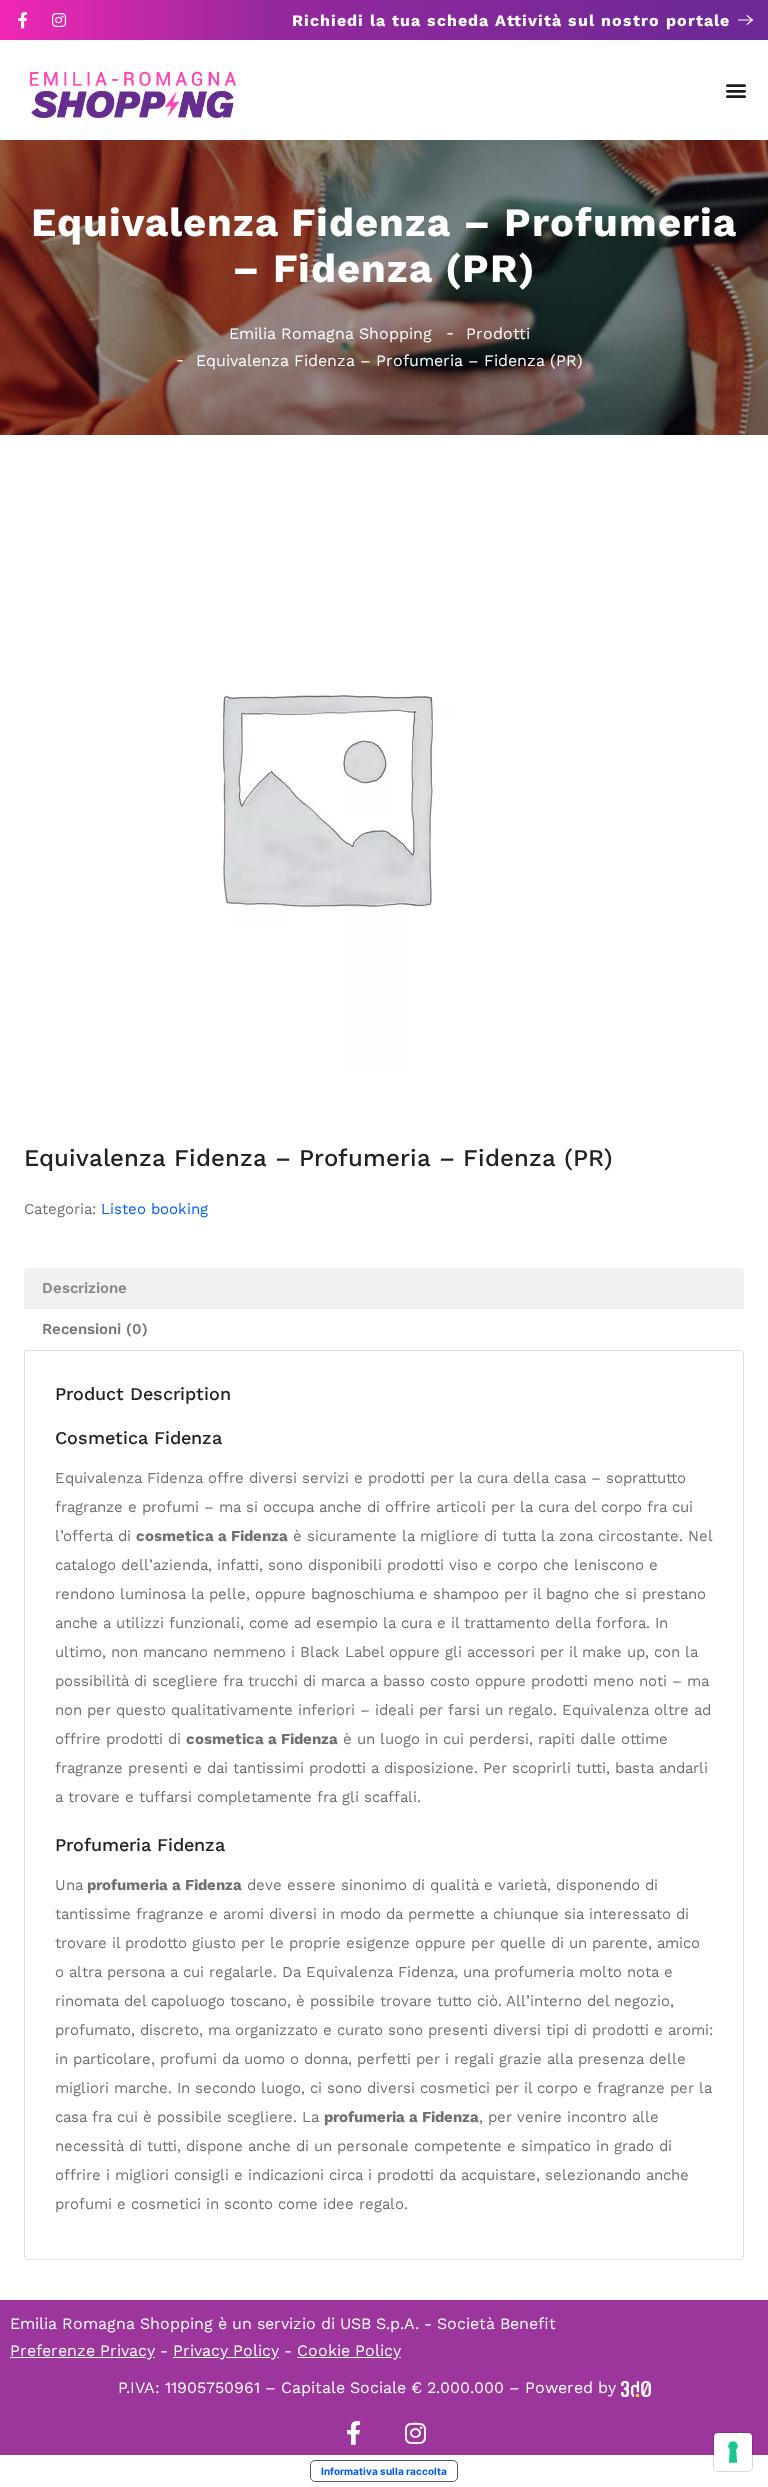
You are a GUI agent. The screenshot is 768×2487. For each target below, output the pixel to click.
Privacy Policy (226, 2350)
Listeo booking (154, 1209)
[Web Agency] (636, 2387)
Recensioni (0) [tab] (95, 1329)
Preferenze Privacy (82, 2350)
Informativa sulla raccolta (384, 2471)
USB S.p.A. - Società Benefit (448, 2323)
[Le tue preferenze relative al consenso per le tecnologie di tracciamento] (733, 2452)
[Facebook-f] (23, 20)
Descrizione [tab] (84, 1288)
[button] (736, 90)
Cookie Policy (349, 2350)
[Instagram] (59, 20)
